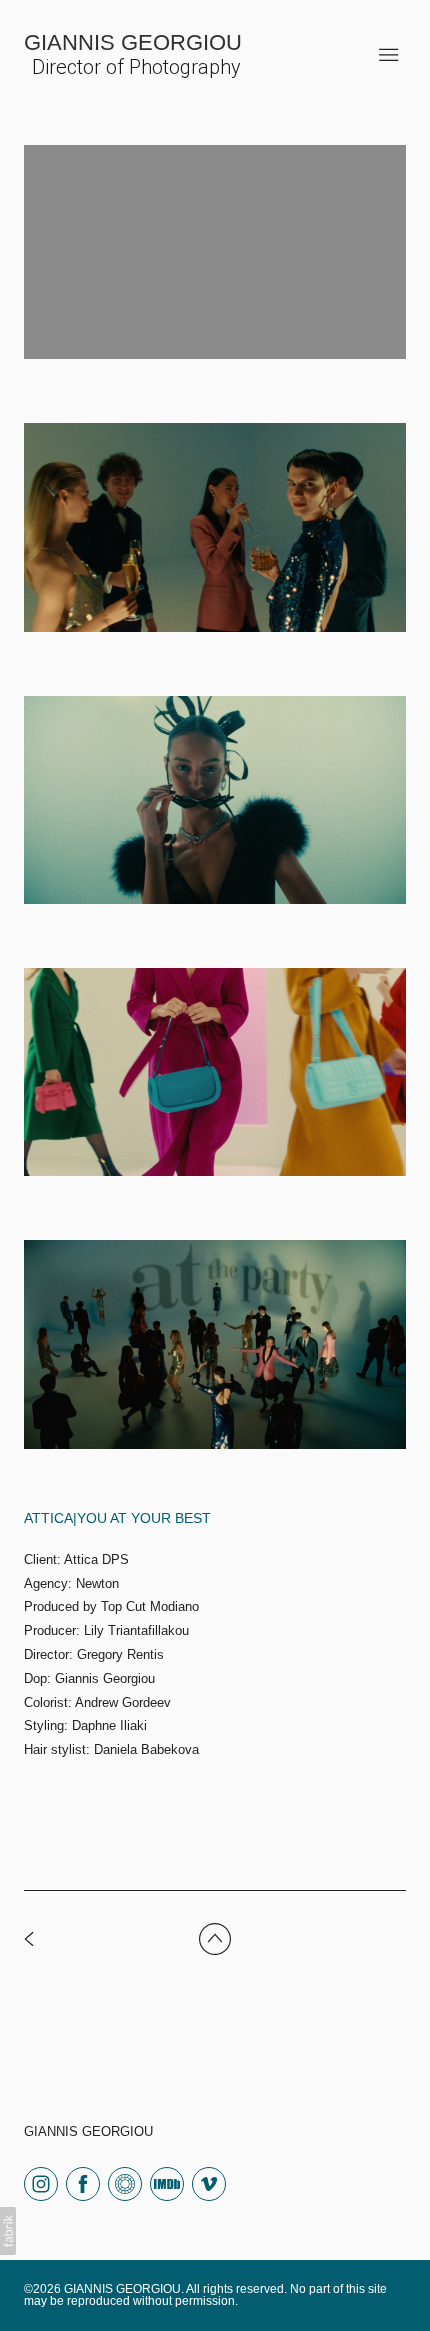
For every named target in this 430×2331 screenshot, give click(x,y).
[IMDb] (167, 2183)
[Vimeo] (209, 2183)
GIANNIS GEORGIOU (88, 2131)
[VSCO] (125, 2183)
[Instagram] (41, 2183)
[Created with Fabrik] (8, 2231)
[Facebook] (83, 2183)
